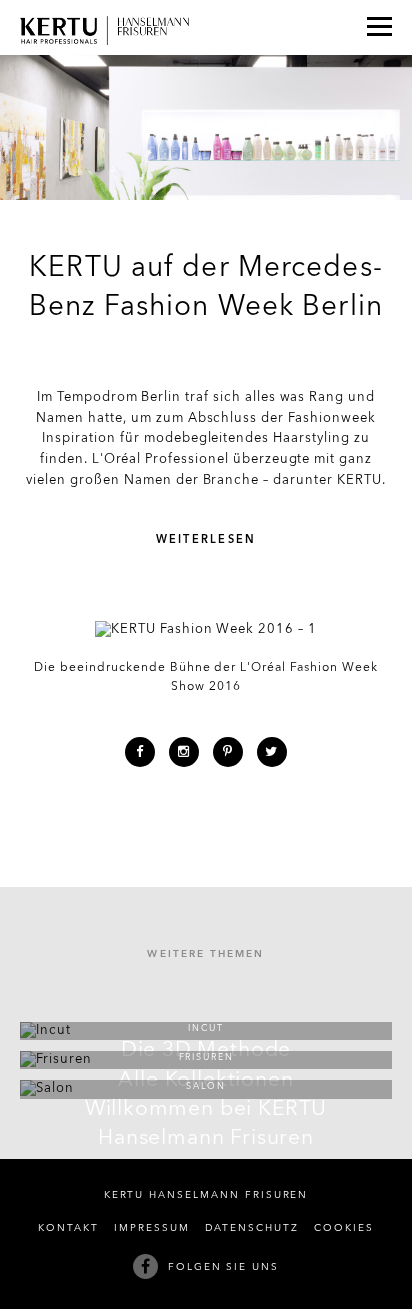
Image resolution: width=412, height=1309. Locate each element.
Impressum (152, 1228)
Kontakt (68, 1228)
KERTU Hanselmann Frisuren (206, 1195)
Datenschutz (252, 1228)
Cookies (344, 1228)
